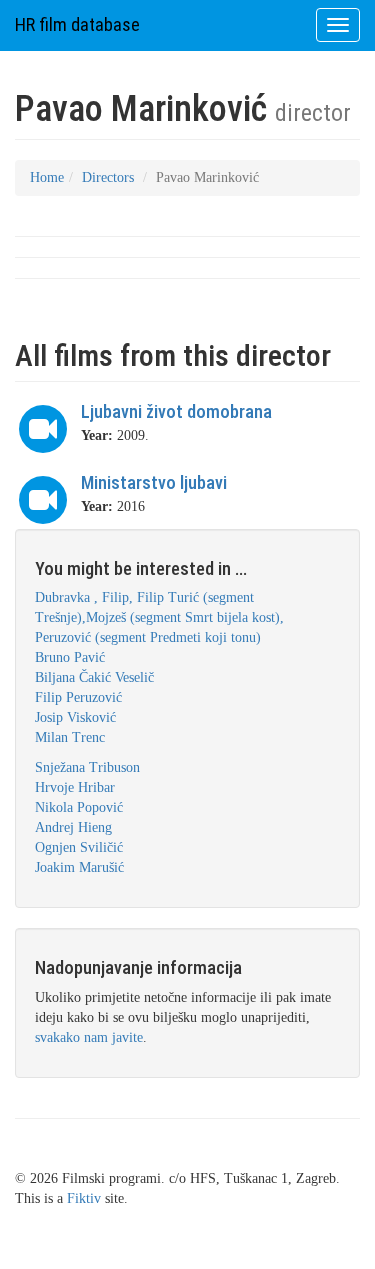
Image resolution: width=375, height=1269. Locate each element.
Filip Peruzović (78, 697)
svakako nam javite (89, 1037)
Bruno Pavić (70, 657)
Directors (108, 177)
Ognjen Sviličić (79, 847)
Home (47, 177)
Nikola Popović (79, 807)
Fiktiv (84, 1198)
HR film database (77, 24)
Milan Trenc (70, 737)
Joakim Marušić (79, 867)
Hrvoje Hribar (75, 787)
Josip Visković (75, 717)
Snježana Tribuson (87, 767)
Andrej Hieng (73, 827)
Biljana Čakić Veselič (94, 677)
